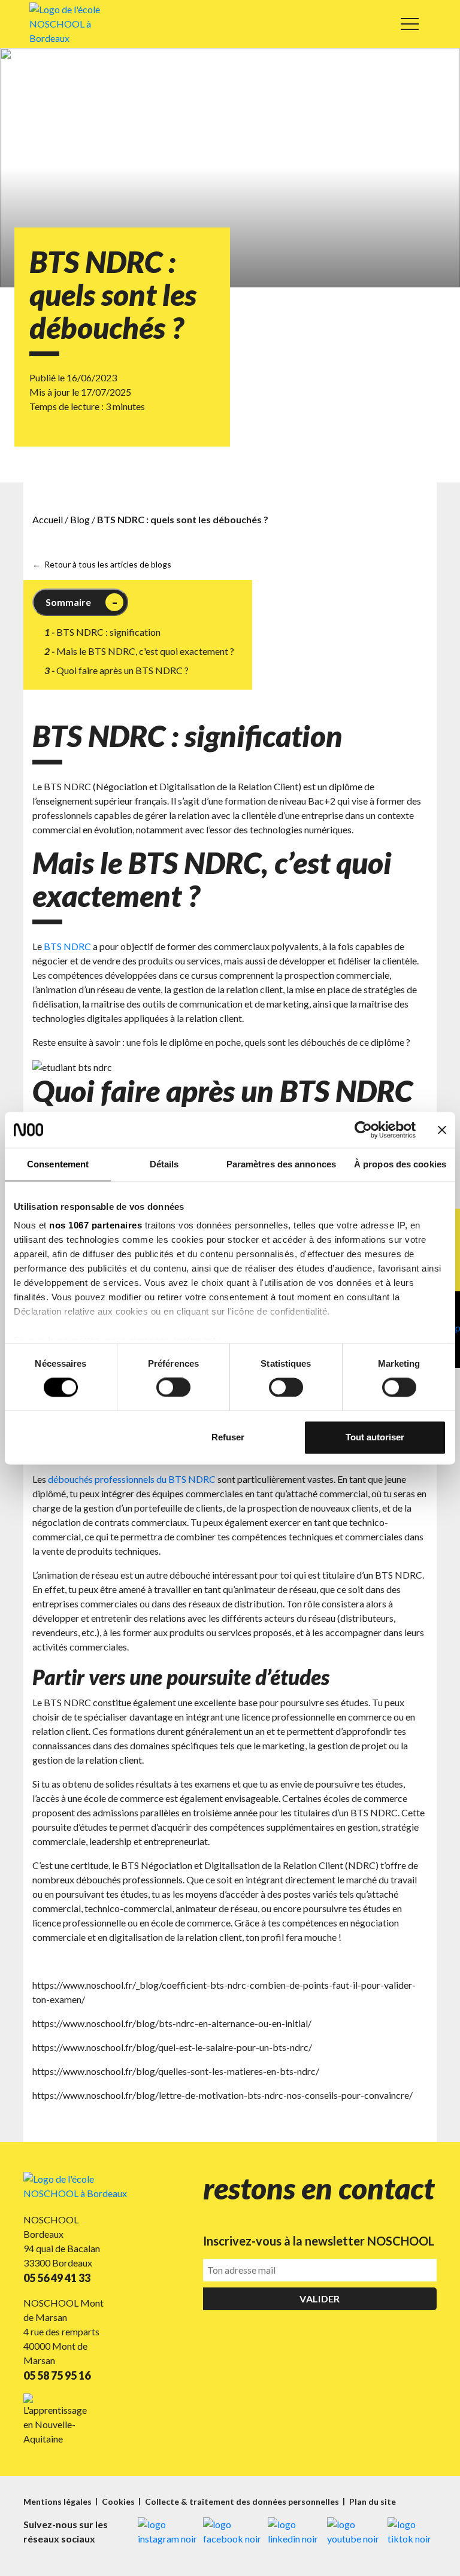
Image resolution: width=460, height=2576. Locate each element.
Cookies (119, 2501)
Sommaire (68, 602)
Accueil (48, 519)
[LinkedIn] (294, 2532)
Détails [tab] (164, 1164)
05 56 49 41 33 (57, 2278)
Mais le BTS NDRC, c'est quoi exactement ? (145, 651)
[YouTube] (354, 2532)
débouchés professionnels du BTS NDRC (132, 1479)
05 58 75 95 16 (57, 2375)
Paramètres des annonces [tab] (281, 1164)
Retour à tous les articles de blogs (108, 564)
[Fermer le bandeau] (442, 1130)
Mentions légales (58, 2501)
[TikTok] (412, 2532)
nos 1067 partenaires (96, 1225)
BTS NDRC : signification (108, 632)
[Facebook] (232, 2532)
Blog (80, 519)
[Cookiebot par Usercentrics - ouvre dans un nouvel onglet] (363, 1130)
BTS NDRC (67, 946)
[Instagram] (167, 2532)
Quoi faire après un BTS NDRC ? (122, 670)
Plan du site (373, 2501)
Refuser (228, 1437)
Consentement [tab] (58, 1164)
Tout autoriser (375, 1437)
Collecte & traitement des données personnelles (243, 2501)
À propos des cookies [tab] (400, 1164)
